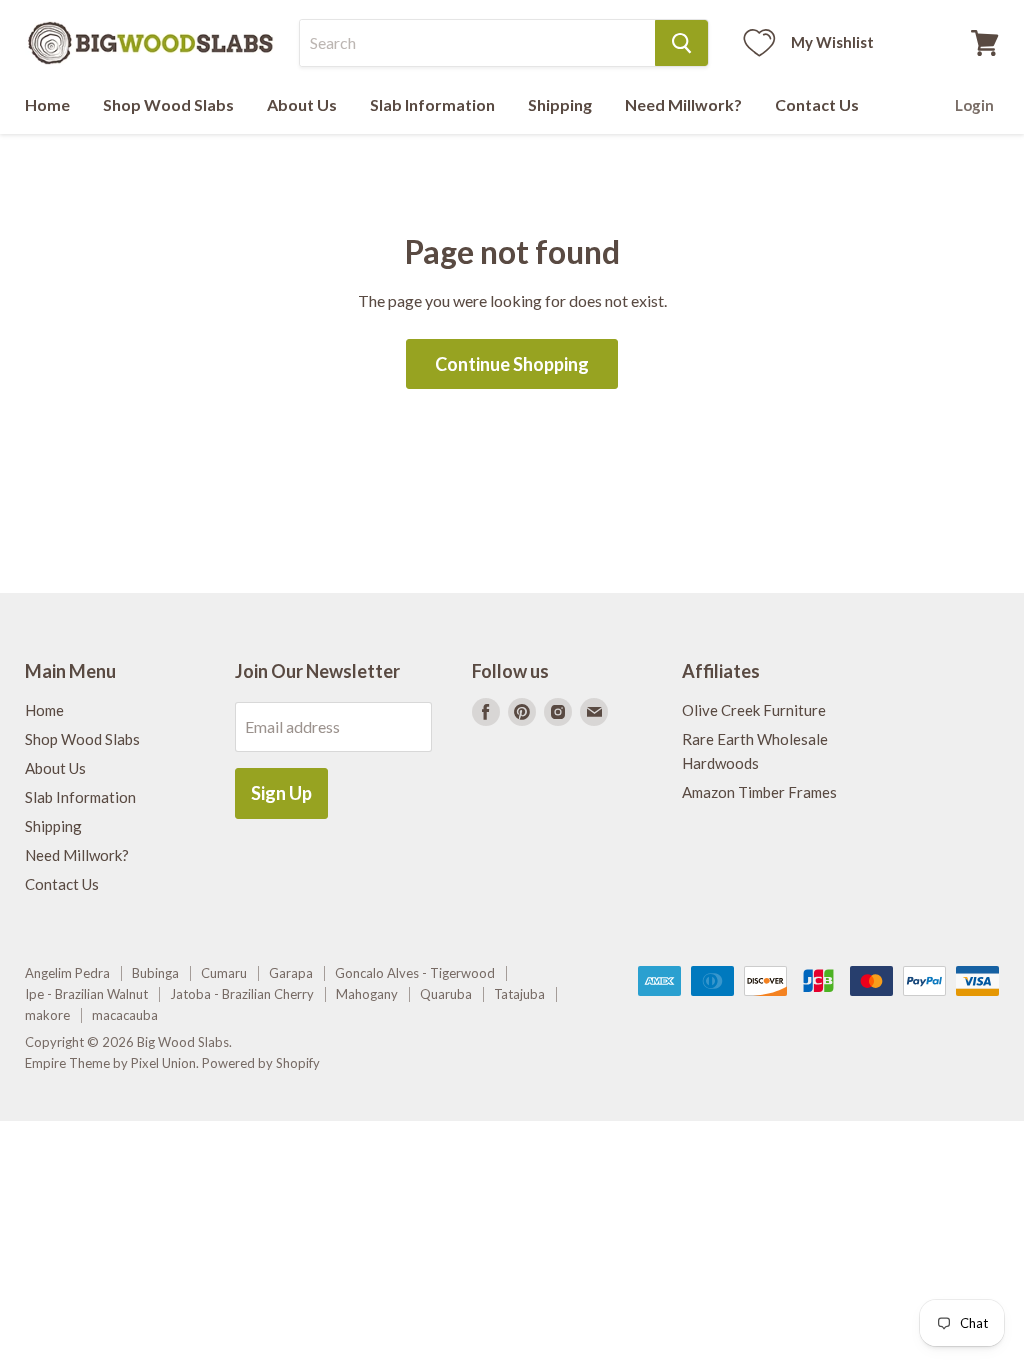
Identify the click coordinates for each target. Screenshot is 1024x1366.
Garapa (291, 973)
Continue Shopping (512, 364)
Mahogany (367, 994)
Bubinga (155, 973)
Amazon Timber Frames (759, 792)
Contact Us (817, 104)
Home (47, 104)
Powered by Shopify (261, 1063)
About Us (302, 104)
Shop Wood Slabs (168, 104)
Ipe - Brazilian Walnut (86, 994)
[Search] (681, 43)
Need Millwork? (683, 104)
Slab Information (432, 104)
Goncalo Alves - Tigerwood (415, 973)
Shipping (560, 104)
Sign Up (281, 793)
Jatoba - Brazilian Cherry (242, 994)
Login (974, 105)
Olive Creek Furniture (754, 710)
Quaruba (446, 994)
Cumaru (224, 973)
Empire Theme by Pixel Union (110, 1063)
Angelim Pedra (67, 973)
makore (47, 1015)
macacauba (125, 1015)
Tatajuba (519, 994)
